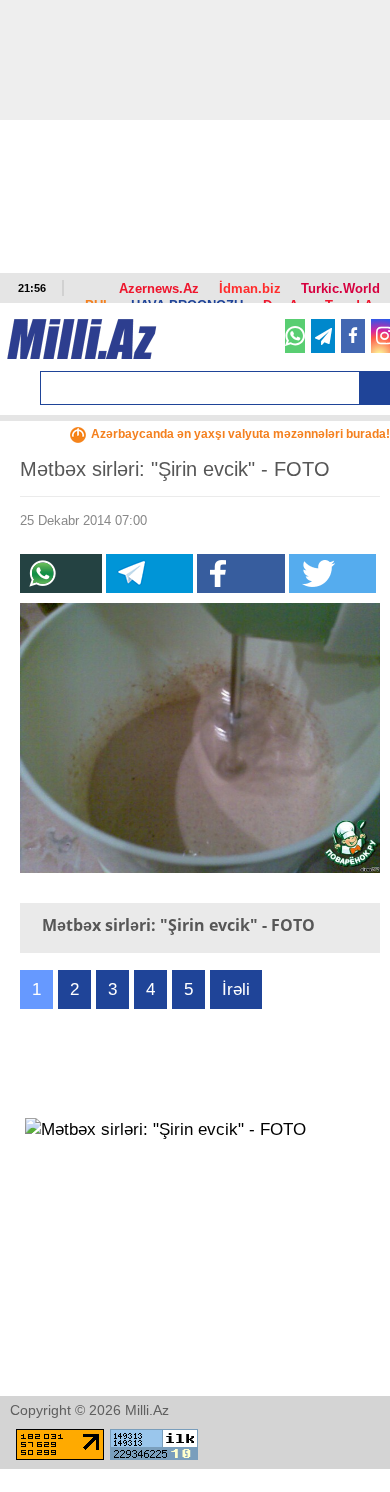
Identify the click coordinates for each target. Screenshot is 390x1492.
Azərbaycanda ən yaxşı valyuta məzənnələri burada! (240, 434)
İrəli (236, 989)
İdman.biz (250, 288)
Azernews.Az (159, 288)
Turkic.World (340, 288)
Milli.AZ (81, 339)
